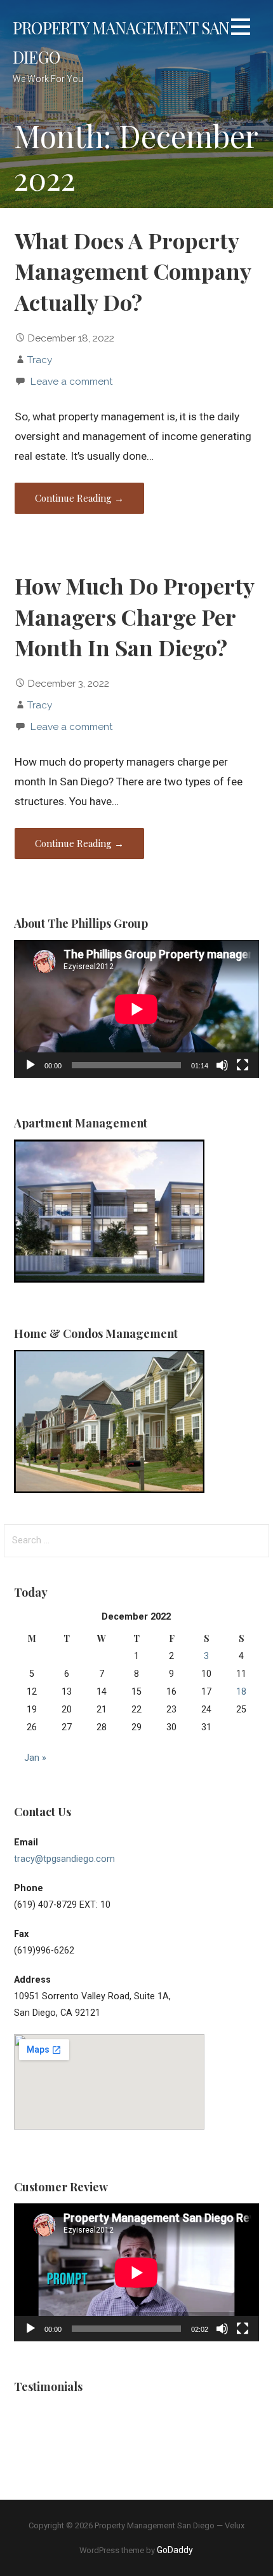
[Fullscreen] (243, 1065)
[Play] (30, 1065)
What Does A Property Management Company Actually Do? (133, 271)
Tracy (40, 360)
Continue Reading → (79, 498)
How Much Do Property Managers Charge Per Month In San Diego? (134, 616)
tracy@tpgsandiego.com (64, 1859)
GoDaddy (175, 2550)
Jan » (35, 1758)
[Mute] (222, 1065)
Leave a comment (71, 381)
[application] (136, 1009)
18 (241, 1692)
